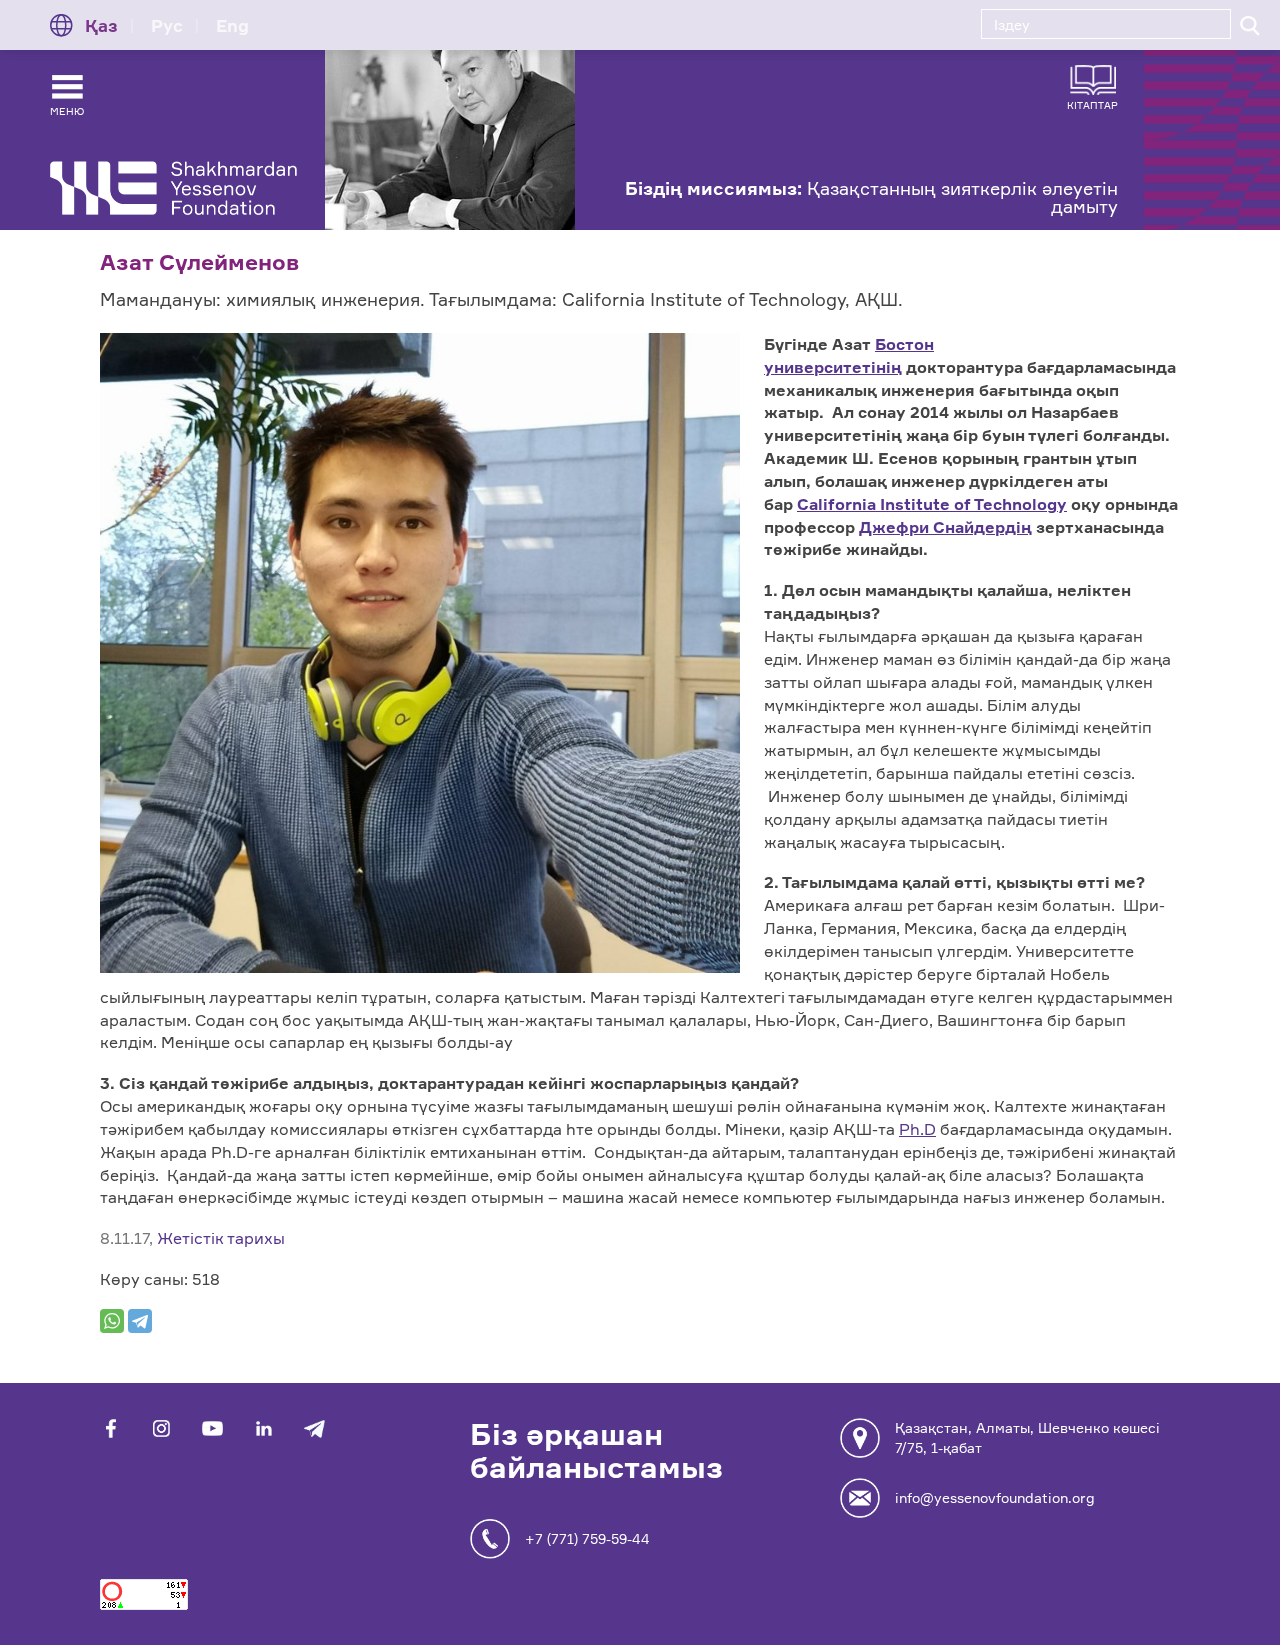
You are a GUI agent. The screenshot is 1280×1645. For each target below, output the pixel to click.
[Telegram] (140, 1321)
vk (161, 1428)
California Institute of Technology (932, 504)
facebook (110, 1428)
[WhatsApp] (112, 1321)
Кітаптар (1092, 104)
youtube (212, 1428)
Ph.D (917, 1129)
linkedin (263, 1428)
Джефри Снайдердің (945, 527)
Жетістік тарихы (221, 1238)
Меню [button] (67, 111)
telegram (314, 1428)
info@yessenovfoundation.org (995, 1497)
